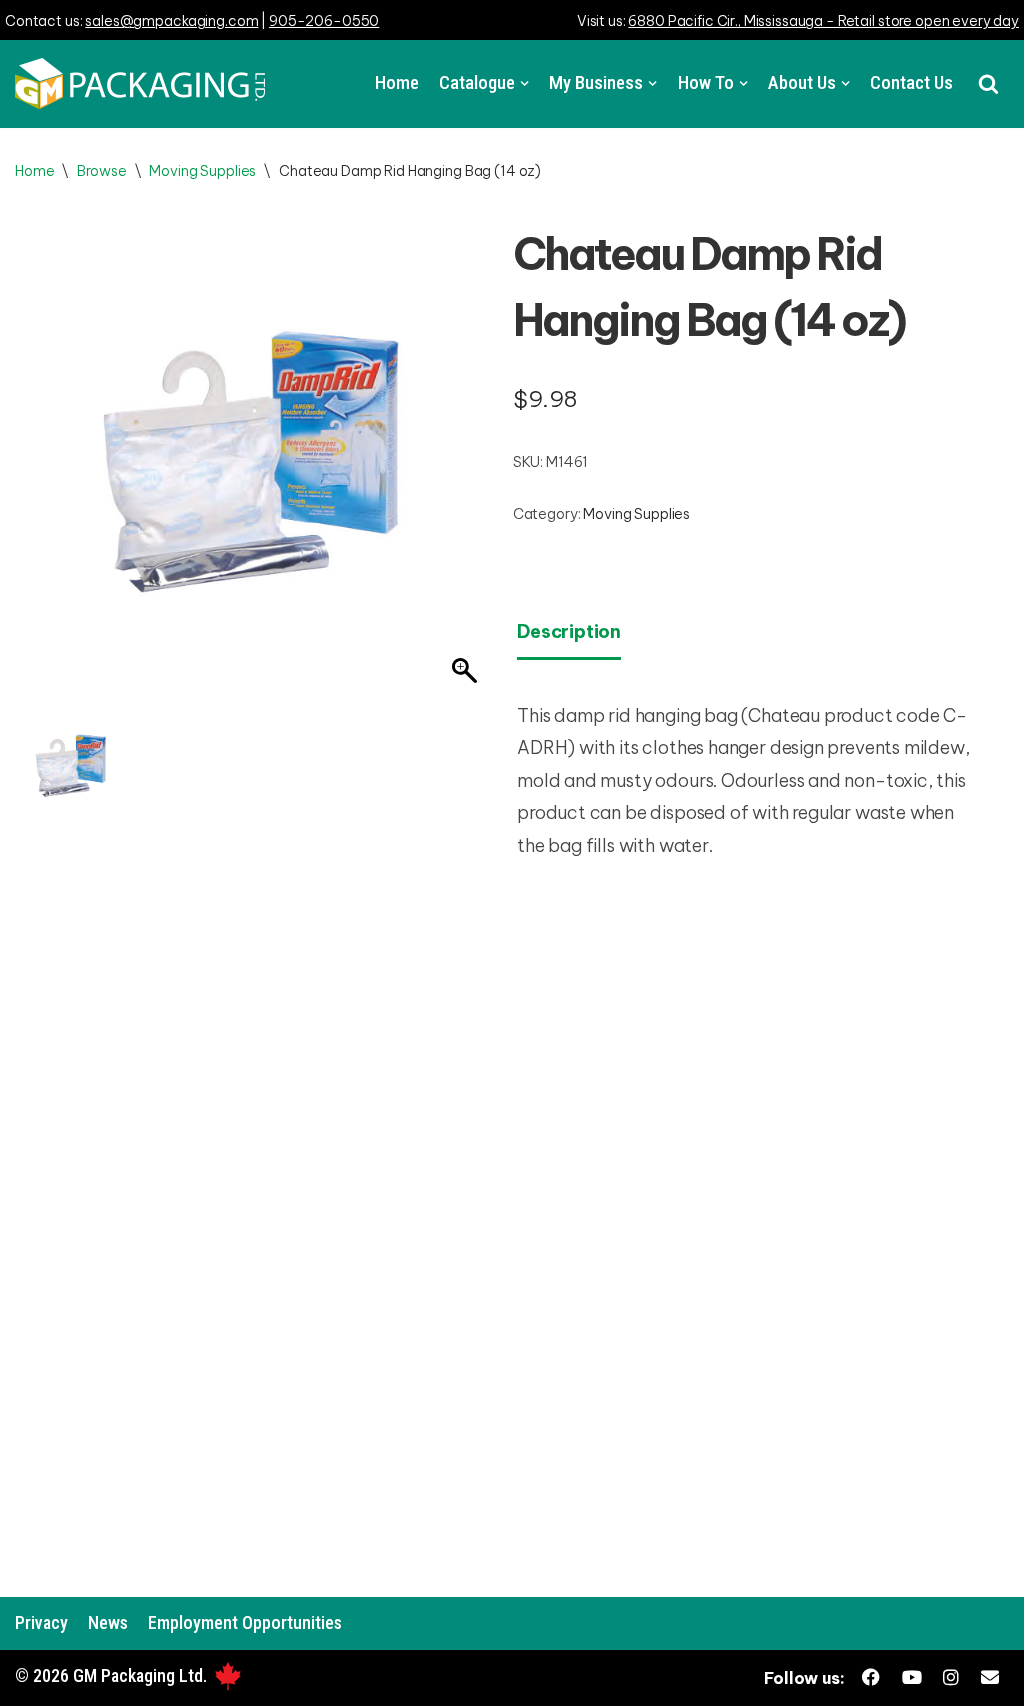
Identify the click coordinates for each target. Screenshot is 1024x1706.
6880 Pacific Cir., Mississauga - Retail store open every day (823, 21)
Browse (101, 171)
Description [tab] (569, 631)
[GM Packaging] (140, 84)
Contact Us (911, 83)
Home (397, 83)
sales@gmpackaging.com (171, 21)
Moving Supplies (202, 171)
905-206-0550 (324, 21)
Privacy (41, 1622)
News (108, 1622)
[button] (988, 83)
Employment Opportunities (245, 1622)
